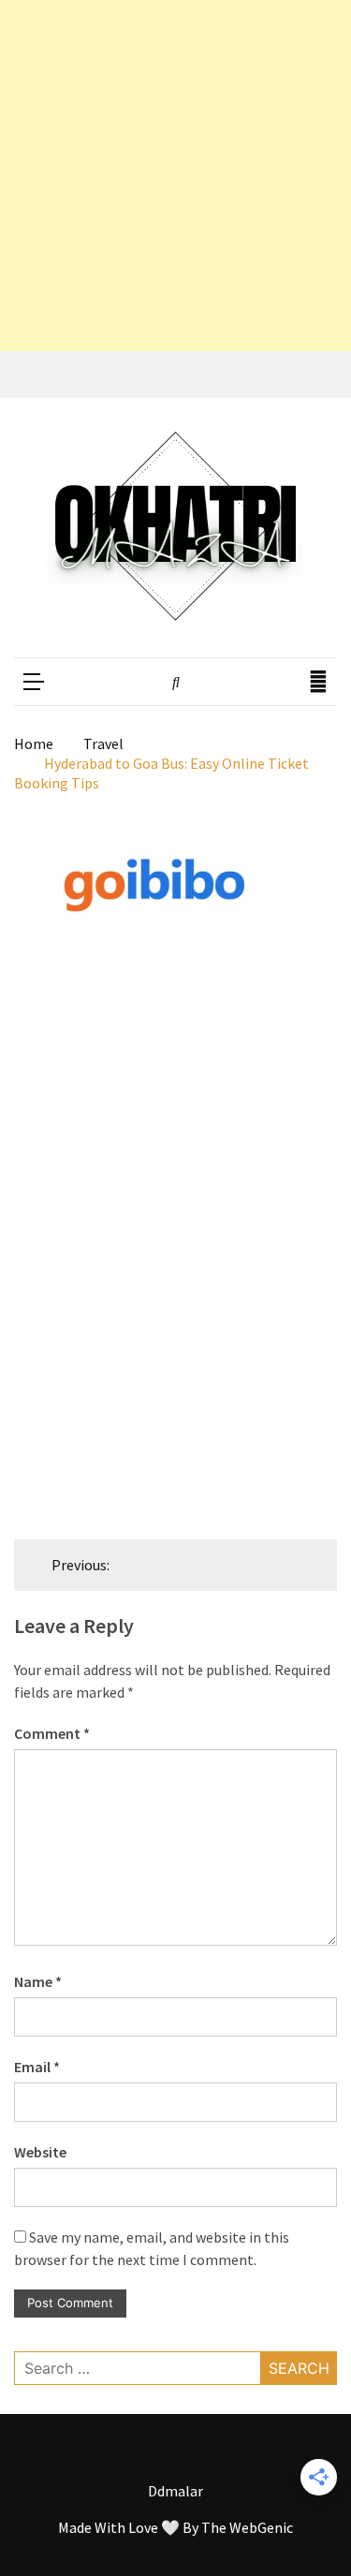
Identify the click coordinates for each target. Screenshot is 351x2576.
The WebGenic (247, 2527)
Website (40, 2152)
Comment (52, 1733)
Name (38, 1981)
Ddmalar (175, 2491)
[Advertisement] (175, 176)
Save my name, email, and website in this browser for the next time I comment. (152, 2248)
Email (37, 2067)
